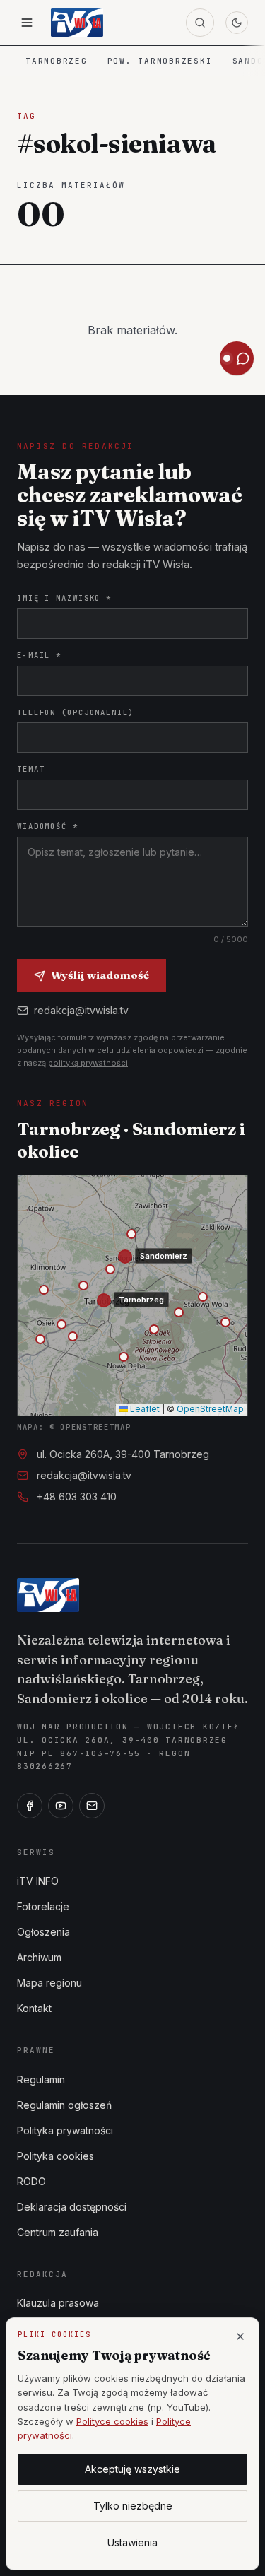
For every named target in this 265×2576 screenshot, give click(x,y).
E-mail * (39, 655)
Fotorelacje (43, 1906)
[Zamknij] (240, 2336)
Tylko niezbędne (133, 2506)
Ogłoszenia (43, 1932)
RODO (31, 2181)
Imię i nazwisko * (64, 598)
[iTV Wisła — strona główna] (77, 23)
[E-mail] (92, 1806)
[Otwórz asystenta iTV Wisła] (237, 358)
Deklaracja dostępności (72, 2207)
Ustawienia (132, 2542)
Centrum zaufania (58, 2232)
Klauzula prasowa (58, 2303)
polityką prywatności (88, 1063)
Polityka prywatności (65, 2130)
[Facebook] (30, 1806)
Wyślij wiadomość (100, 975)
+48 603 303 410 (77, 1496)
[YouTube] (61, 1806)
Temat (31, 769)
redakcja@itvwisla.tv (81, 1010)
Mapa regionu (49, 1983)
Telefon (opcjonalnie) (76, 712)
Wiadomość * (48, 826)
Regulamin (41, 2080)
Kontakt (34, 2008)
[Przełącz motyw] (237, 23)
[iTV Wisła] (48, 1595)
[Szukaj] (200, 23)
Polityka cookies (55, 2156)
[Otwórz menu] (27, 23)
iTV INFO (38, 1881)
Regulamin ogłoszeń (64, 2105)
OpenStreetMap (210, 1409)
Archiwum (39, 1957)
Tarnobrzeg (57, 61)
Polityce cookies (112, 2421)
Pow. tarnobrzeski (160, 61)
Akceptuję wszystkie (132, 2469)
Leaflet (144, 1409)
